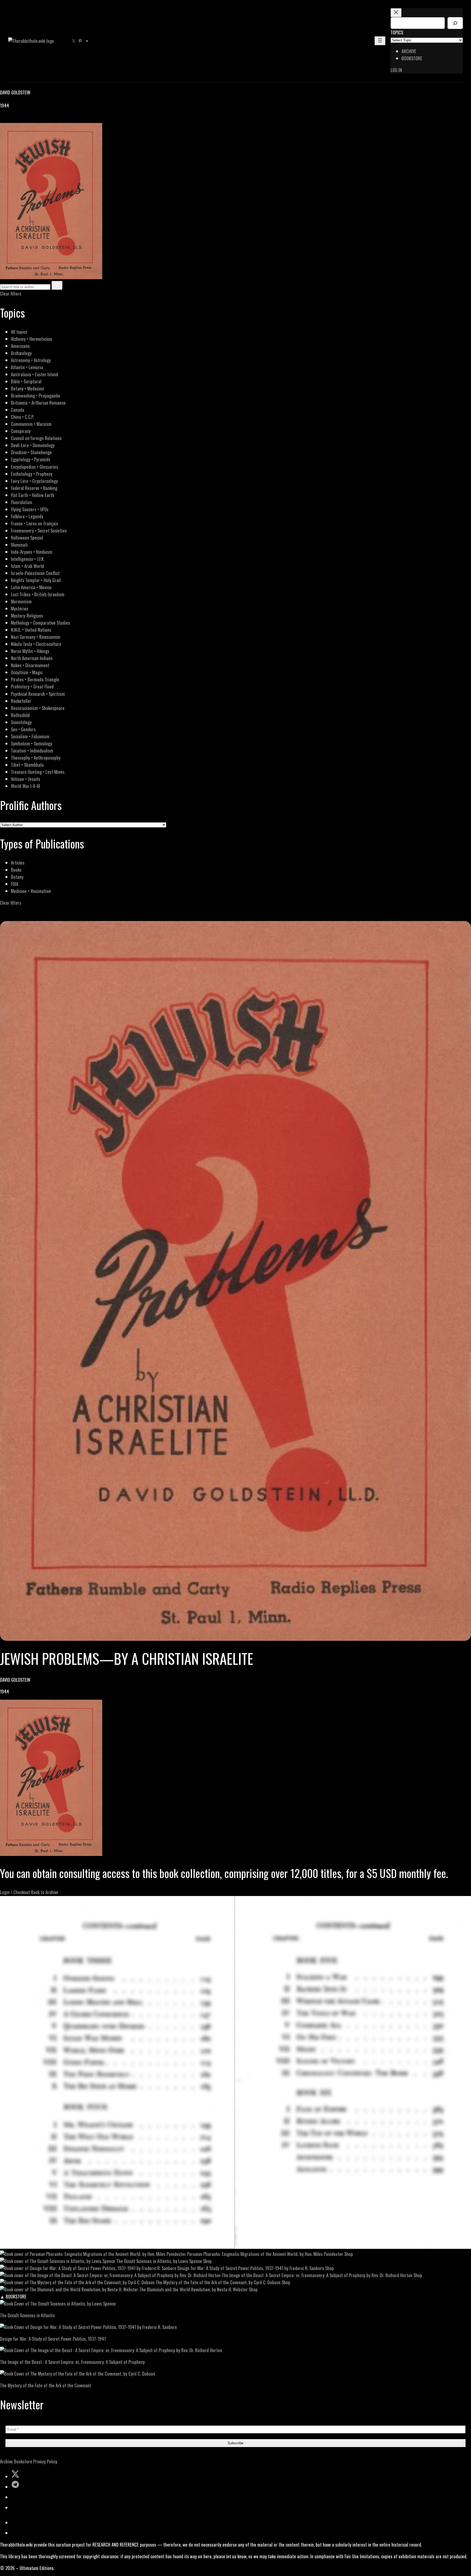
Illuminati (19, 545)
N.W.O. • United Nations (31, 630)
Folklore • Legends (27, 516)
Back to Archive (45, 1892)
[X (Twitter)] (10, 119)
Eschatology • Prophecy (32, 474)
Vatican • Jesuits (26, 779)
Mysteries (20, 608)
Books (16, 870)
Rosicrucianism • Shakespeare (38, 708)
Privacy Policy (45, 2461)
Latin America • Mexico (31, 587)
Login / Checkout (15, 1892)
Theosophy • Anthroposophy (36, 758)
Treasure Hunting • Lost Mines (38, 772)
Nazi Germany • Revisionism (36, 637)
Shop (349, 2254)
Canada (18, 410)
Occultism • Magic (27, 672)
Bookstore (23, 2461)
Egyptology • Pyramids (31, 459)
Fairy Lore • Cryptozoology (34, 481)
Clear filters (11, 294)
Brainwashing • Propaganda (35, 395)
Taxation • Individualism (32, 750)
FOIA (15, 884)
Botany (17, 877)
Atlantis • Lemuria (27, 367)
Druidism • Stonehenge (31, 452)
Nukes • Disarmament (30, 665)
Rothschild (20, 715)
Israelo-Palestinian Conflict (35, 573)
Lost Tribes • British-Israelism (38, 594)
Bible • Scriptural (26, 381)
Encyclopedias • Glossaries (34, 467)
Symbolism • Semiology (31, 743)
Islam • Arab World (27, 566)
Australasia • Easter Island (34, 374)
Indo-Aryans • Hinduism (32, 552)
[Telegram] (22, 119)
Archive (6, 2461)
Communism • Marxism (31, 424)
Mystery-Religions (27, 616)
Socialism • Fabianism (30, 736)
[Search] (455, 23)
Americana (20, 346)
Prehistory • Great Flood (32, 686)
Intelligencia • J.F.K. (28, 559)
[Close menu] (396, 13)
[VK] (16, 119)
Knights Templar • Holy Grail (36, 580)
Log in (396, 70)
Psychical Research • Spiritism (38, 694)
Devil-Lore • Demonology (33, 445)
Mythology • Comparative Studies (40, 623)
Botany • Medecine (28, 388)
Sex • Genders (23, 729)
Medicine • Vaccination (31, 891)
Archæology (21, 353)
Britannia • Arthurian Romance (38, 403)
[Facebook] (3, 119)
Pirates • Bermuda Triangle (35, 679)
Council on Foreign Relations (36, 438)
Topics (397, 32)
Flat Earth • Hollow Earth (33, 495)
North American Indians (32, 658)
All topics (19, 332)
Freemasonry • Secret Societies (39, 530)
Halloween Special (27, 538)
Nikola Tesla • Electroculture (36, 644)
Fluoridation (22, 502)
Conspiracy (21, 431)
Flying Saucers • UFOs (30, 509)
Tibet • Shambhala (27, 765)
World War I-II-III (25, 786)
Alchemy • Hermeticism (31, 339)
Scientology (21, 722)
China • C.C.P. (22, 417)
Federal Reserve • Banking (34, 488)
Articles (18, 863)
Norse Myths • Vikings (30, 651)
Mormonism (21, 601)
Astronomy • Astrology (31, 360)
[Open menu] (380, 41)
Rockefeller (21, 701)
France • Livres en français (34, 523)
